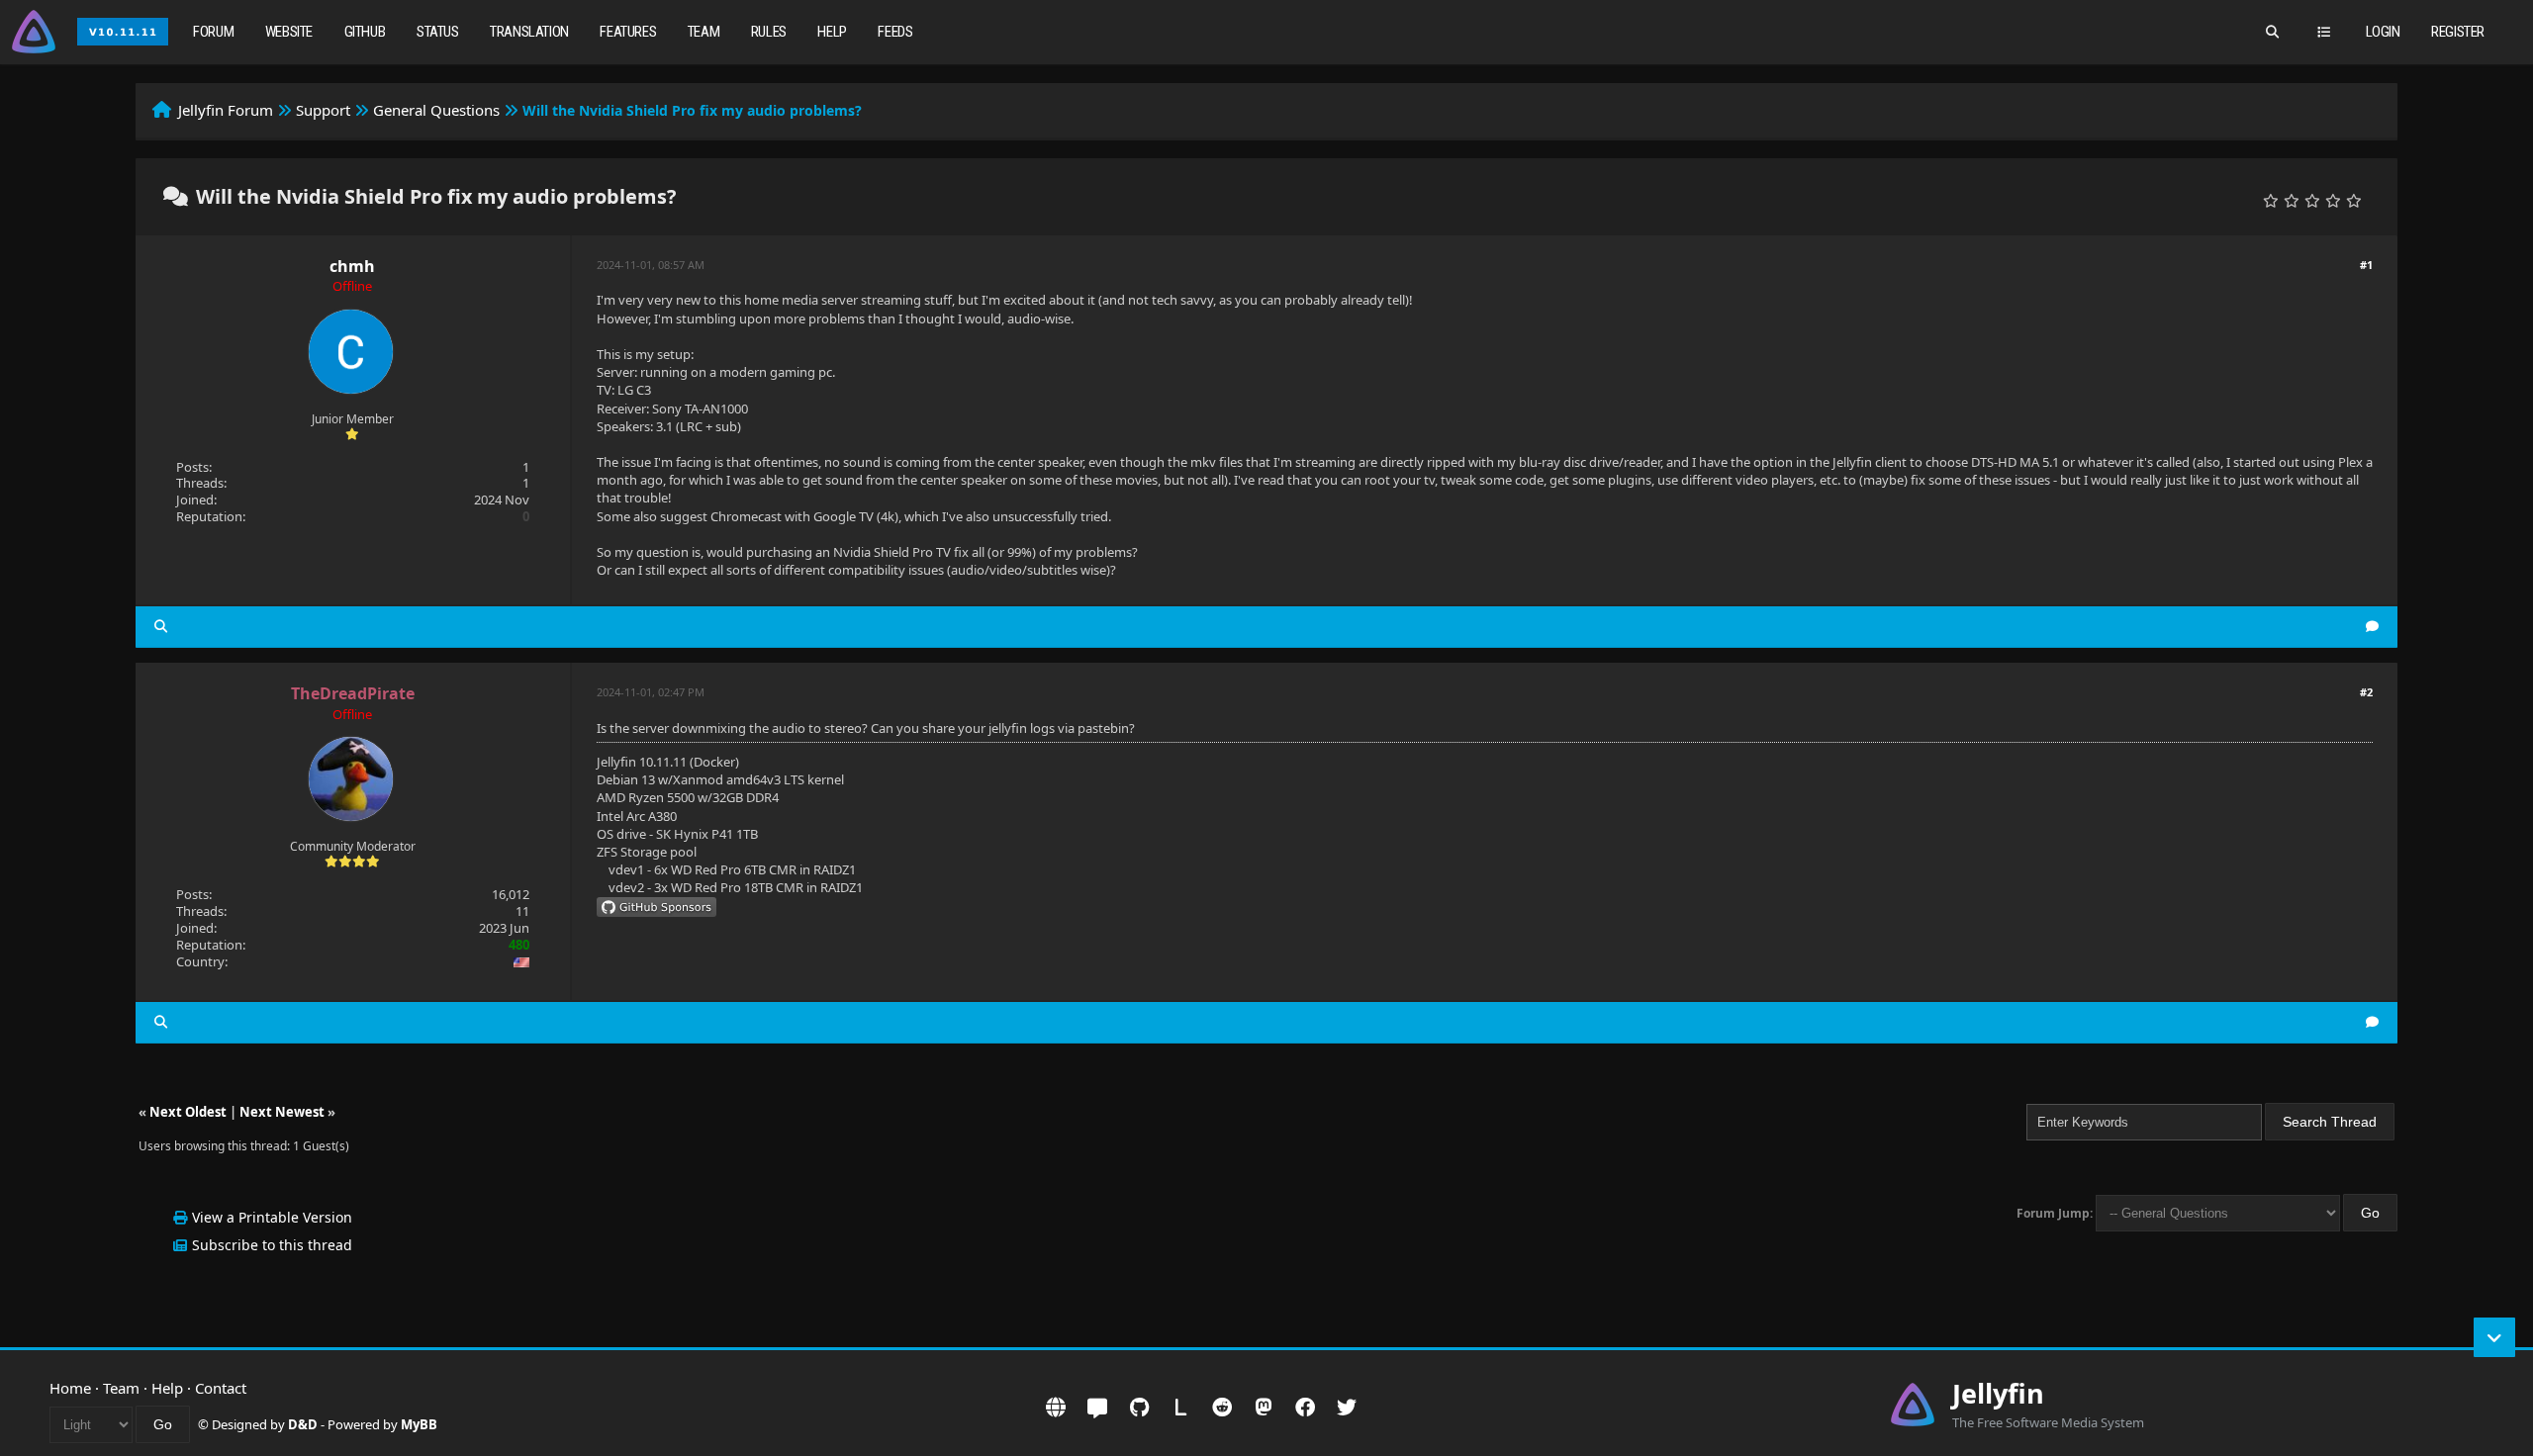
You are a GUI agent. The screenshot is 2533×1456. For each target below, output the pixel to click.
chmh (352, 266)
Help (832, 32)
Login (2383, 32)
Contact (221, 1388)
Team (704, 32)
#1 (2366, 265)
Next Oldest (188, 1112)
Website (289, 32)
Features (628, 32)
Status (438, 32)
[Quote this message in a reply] (2372, 627)
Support (323, 110)
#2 (2366, 692)
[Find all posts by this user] (161, 627)
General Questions (436, 110)
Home (70, 1388)
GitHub (365, 32)
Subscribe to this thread (272, 1245)
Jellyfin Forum (226, 110)
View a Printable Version (272, 1217)
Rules (769, 32)
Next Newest (282, 1112)
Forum (213, 32)
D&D (303, 1424)
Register (2458, 32)
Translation (529, 32)
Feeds (895, 32)
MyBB (419, 1424)
